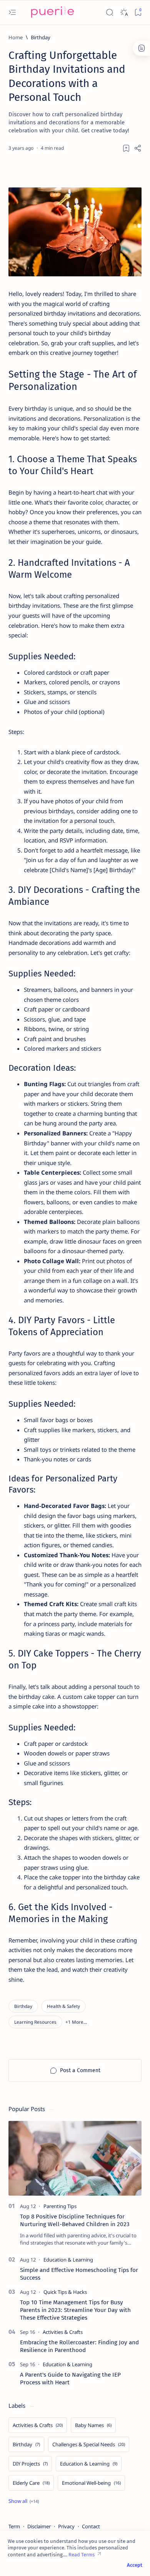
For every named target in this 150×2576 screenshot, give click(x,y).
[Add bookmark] (126, 148)
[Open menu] (12, 13)
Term (14, 2526)
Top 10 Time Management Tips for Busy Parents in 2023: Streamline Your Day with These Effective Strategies (75, 2310)
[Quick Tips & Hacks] (65, 2292)
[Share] (138, 148)
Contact (91, 2526)
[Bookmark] (138, 13)
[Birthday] (23, 2006)
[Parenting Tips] (60, 2206)
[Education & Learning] (68, 2260)
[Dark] (124, 13)
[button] (76, 2022)
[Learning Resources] (35, 2022)
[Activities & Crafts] (63, 2332)
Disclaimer (39, 2526)
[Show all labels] (24, 2501)
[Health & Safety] (63, 2006)
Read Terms (82, 2555)
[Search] (109, 13)
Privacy (66, 2526)
